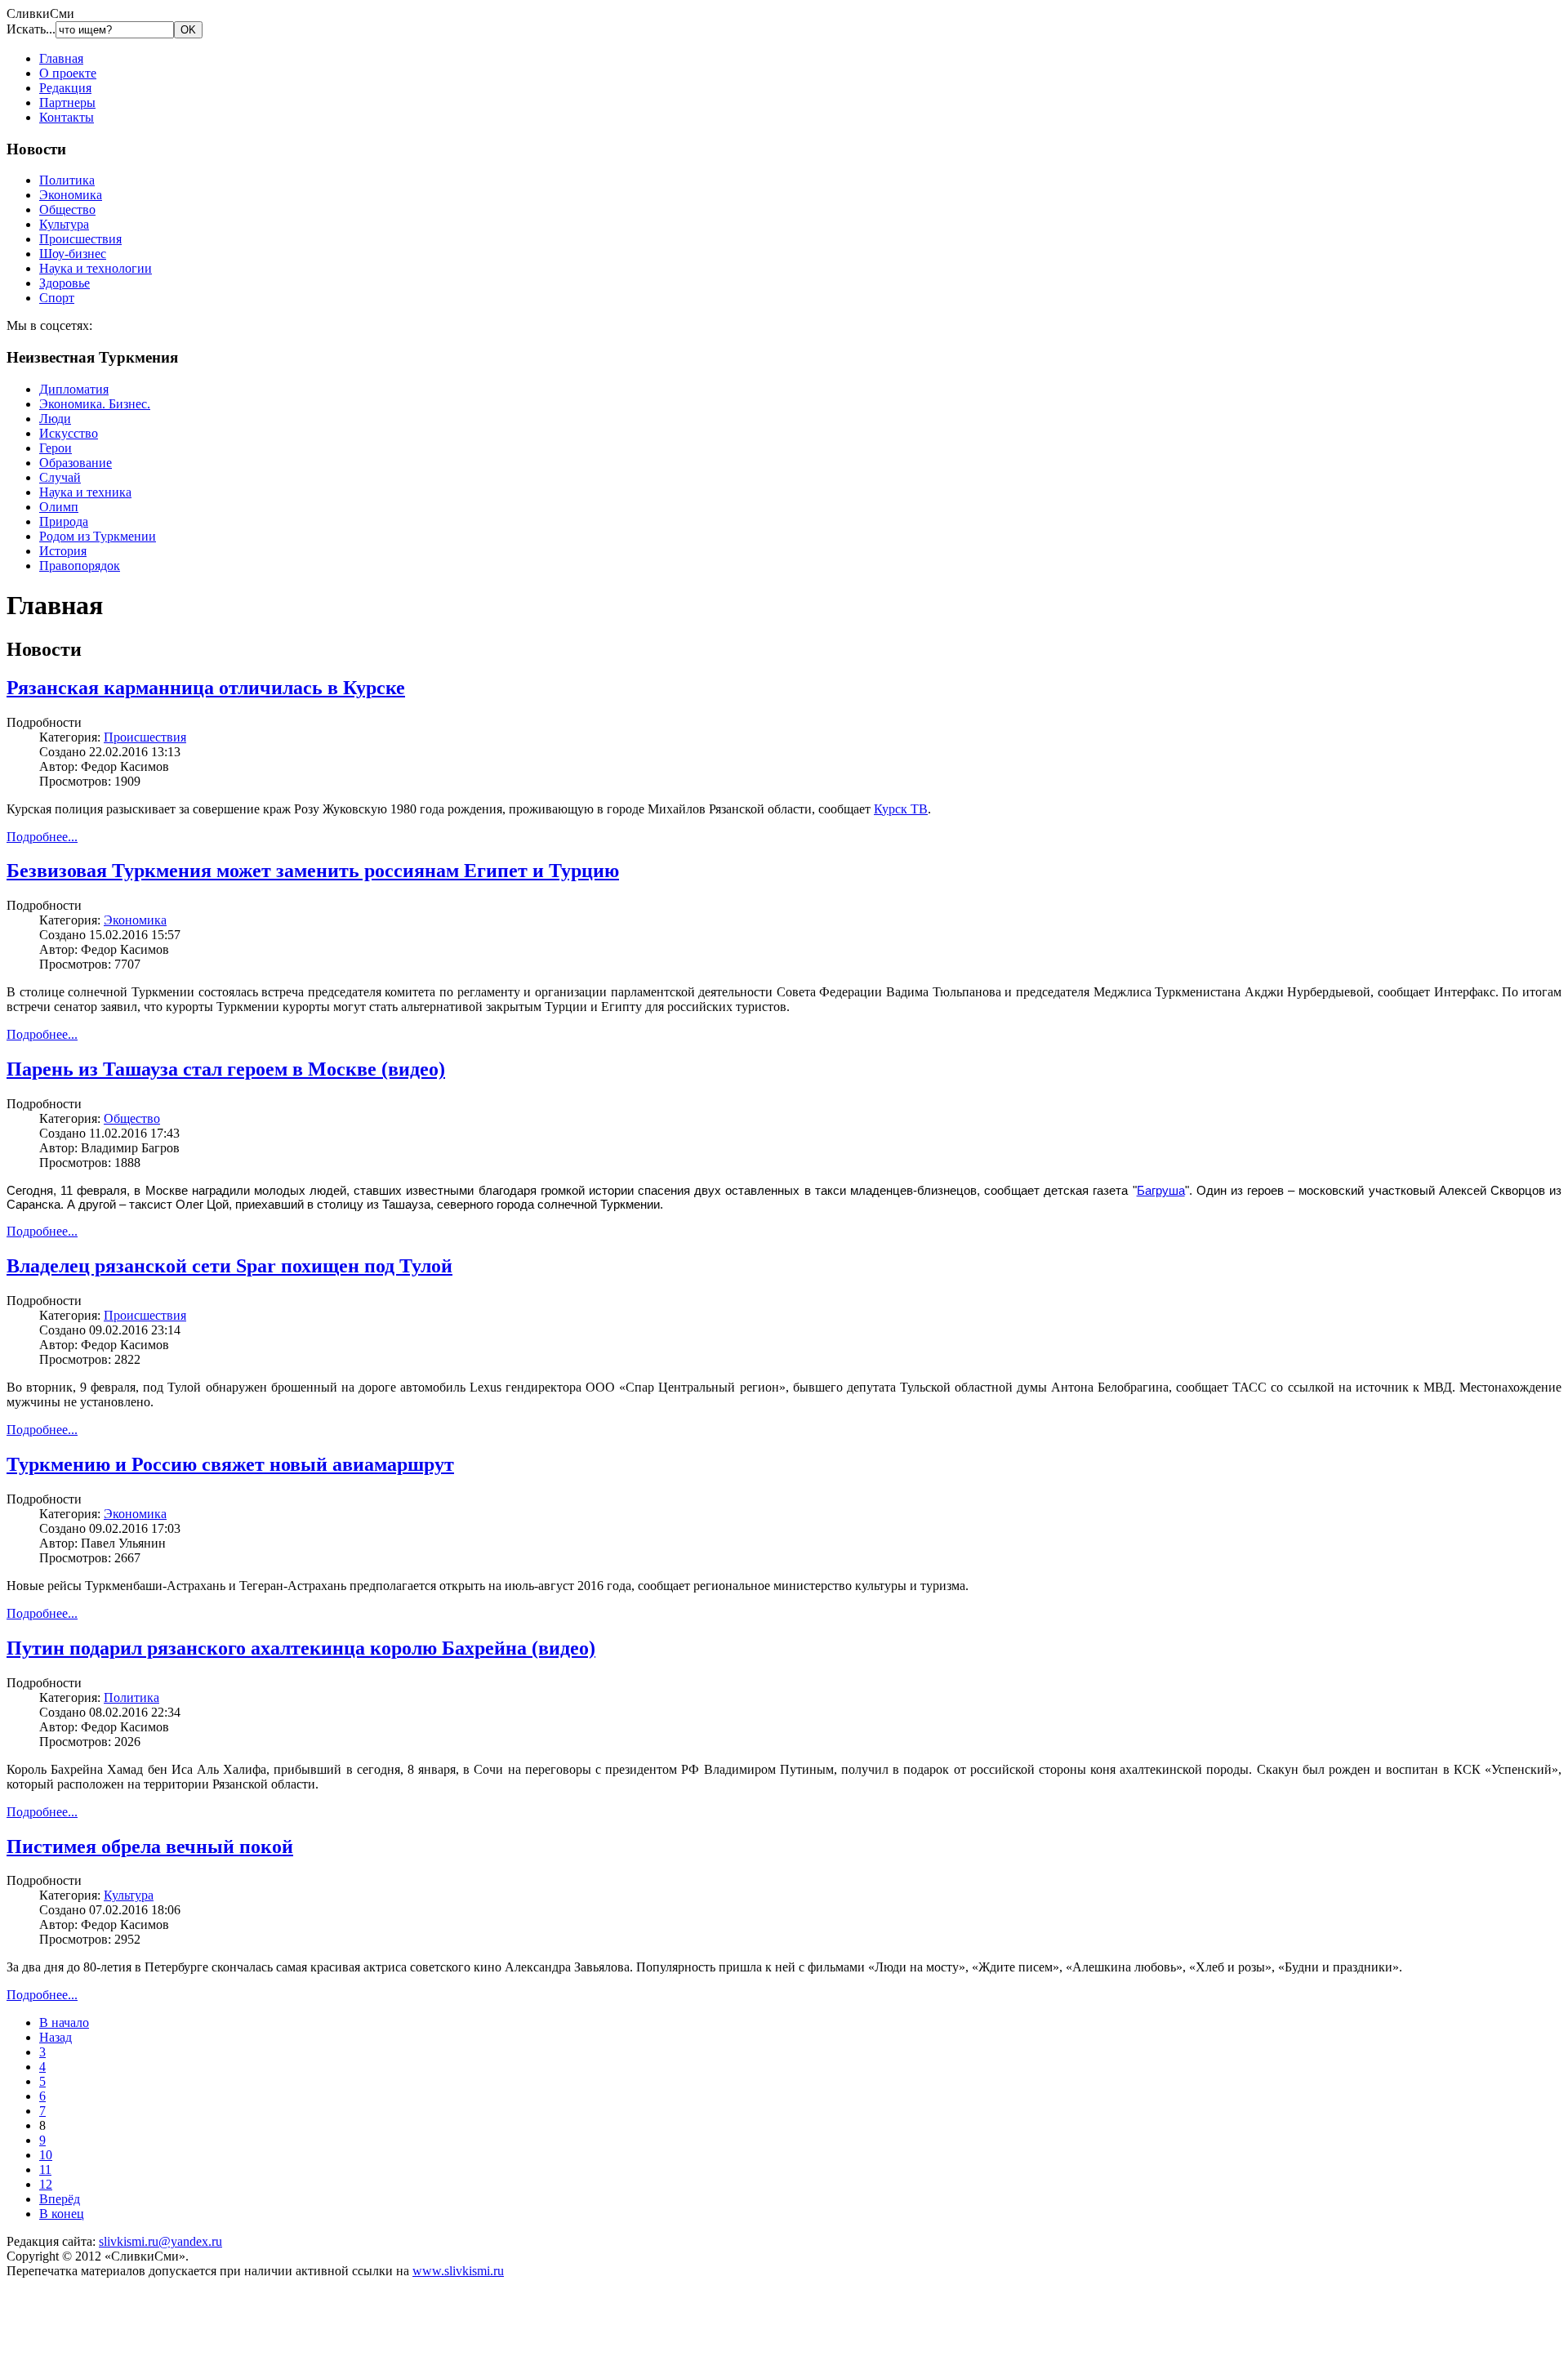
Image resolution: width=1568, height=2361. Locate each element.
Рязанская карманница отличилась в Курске (206, 688)
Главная (61, 58)
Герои (56, 448)
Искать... (31, 29)
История (63, 551)
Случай (60, 477)
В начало (64, 2022)
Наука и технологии (96, 268)
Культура (64, 224)
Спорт (57, 298)
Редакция (65, 88)
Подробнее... (42, 837)
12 (46, 2184)
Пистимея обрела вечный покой (150, 1846)
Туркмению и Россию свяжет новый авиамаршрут (230, 1464)
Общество (67, 209)
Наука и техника (85, 492)
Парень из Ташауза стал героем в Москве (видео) (226, 1069)
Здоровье (65, 283)
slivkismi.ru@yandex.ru (160, 2241)
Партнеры (67, 102)
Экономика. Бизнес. (95, 404)
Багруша (1161, 1190)
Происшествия (80, 239)
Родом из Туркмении (98, 536)
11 (45, 2169)
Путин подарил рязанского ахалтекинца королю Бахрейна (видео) (301, 1648)
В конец (62, 2214)
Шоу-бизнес (73, 254)
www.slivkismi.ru (458, 2271)
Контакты (67, 117)
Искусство (69, 433)
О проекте (68, 73)
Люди (55, 419)
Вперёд (60, 2199)
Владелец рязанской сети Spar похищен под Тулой (229, 1266)
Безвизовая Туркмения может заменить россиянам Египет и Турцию (313, 871)
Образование (76, 463)
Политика (67, 180)
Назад (56, 2037)
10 (46, 2155)
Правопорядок (80, 566)
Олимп (59, 507)
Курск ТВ (901, 809)
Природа (64, 521)
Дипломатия (74, 389)
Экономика (71, 195)
